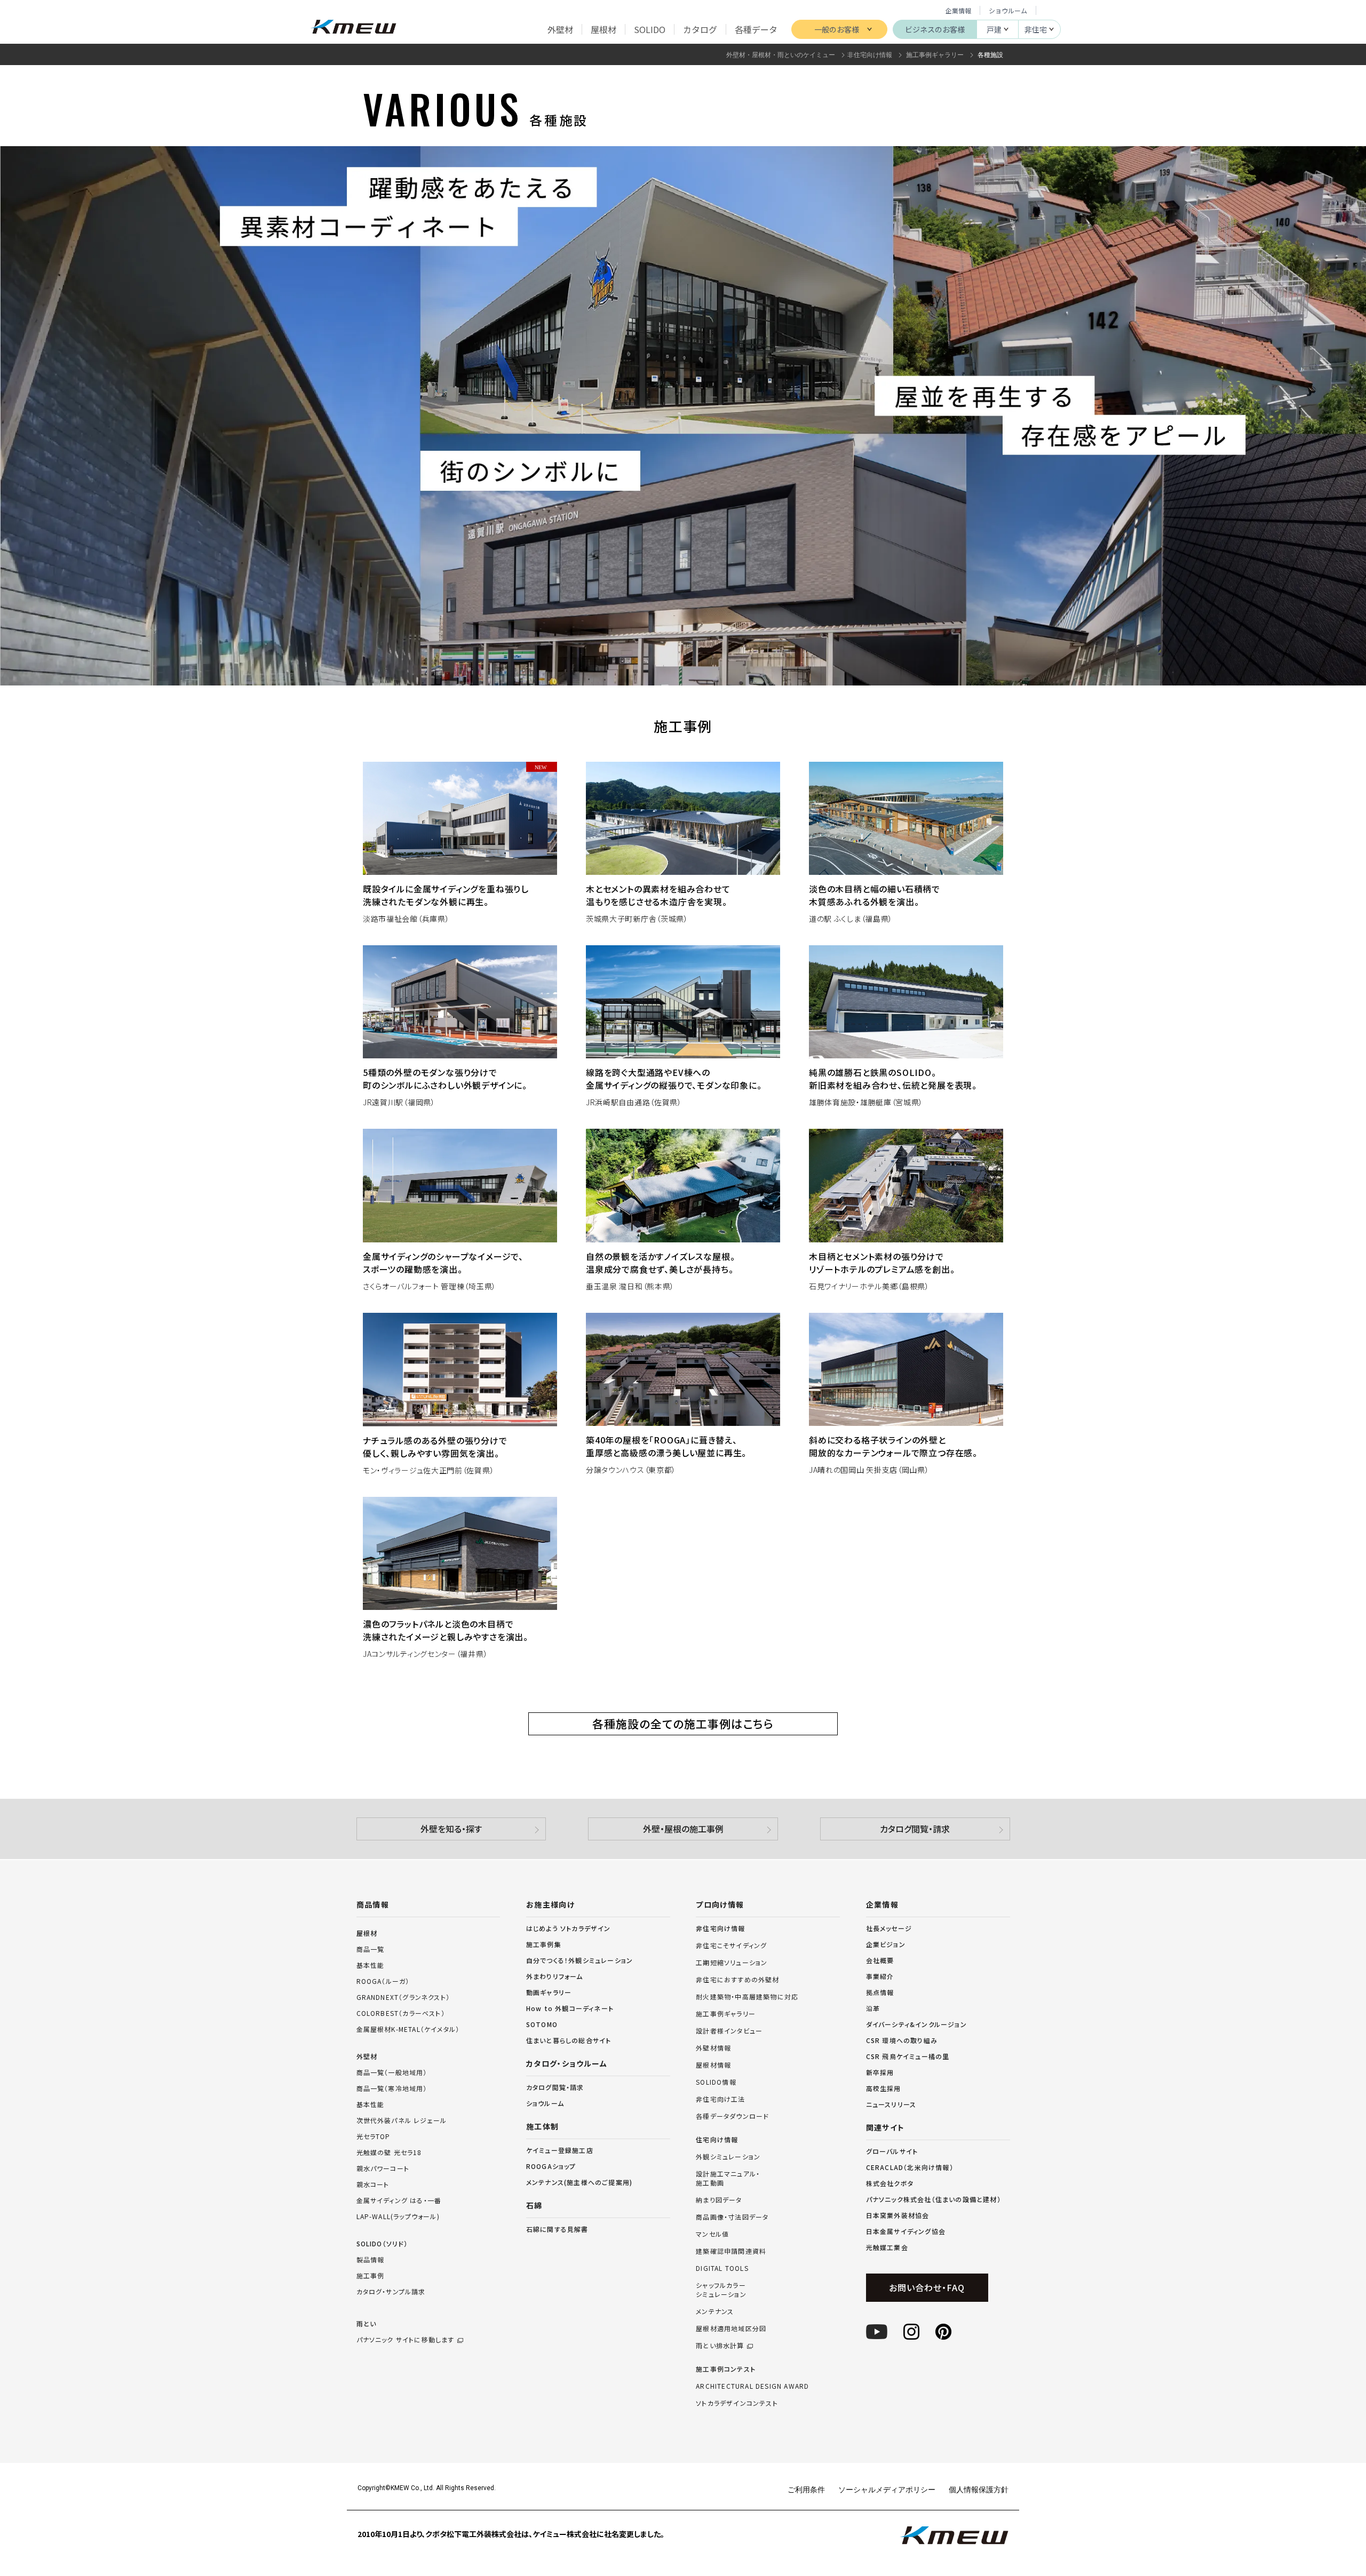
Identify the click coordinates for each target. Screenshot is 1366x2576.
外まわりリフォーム (555, 1976)
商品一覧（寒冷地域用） (392, 2088)
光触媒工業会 (887, 2247)
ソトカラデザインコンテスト (737, 2403)
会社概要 (880, 1960)
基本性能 (371, 1965)
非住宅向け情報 (720, 1928)
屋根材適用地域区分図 (731, 2328)
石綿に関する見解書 (557, 2229)
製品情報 (371, 2259)
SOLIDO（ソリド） (382, 2243)
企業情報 (958, 10)
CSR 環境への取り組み (902, 2040)
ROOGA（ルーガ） (383, 1981)
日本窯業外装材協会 (898, 2215)
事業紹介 (880, 1976)
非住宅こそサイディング (731, 1945)
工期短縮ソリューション (732, 1963)
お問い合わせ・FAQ (927, 2287)
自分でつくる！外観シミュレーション (579, 1960)
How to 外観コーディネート (570, 2008)
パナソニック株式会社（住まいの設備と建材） (934, 2199)
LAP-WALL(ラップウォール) (398, 2216)
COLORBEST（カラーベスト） (401, 2013)
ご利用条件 (806, 2489)
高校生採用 (884, 2088)
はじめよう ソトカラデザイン (569, 1928)
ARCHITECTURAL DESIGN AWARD (752, 2386)
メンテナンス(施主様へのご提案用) (579, 2182)
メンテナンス (715, 2311)
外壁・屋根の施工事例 (683, 1829)
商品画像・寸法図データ (732, 2217)
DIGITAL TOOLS (722, 2268)
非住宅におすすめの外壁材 (737, 1980)
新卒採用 (880, 2072)
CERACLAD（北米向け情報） (910, 2167)
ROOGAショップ (551, 2166)
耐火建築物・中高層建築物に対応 (747, 1997)
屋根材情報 (713, 2065)
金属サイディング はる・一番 (399, 2200)
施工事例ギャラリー (726, 2014)
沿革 (873, 2008)
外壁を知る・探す (451, 1829)
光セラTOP (374, 2136)
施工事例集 (544, 1944)
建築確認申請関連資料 (731, 2251)
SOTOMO (542, 2024)
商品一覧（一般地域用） (392, 2072)
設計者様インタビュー (729, 2031)
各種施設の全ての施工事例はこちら (683, 1724)
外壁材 (367, 2056)
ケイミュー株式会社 (354, 28)
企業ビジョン (886, 1944)
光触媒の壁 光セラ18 (389, 2152)
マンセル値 (712, 2234)
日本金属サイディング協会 (906, 2231)
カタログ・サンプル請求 (391, 2291)
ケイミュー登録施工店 (560, 2150)
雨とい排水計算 (720, 2346)
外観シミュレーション (728, 2157)
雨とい (406, 2331)
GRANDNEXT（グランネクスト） (403, 1997)
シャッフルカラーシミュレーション (721, 2290)
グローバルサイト (892, 2151)
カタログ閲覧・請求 (915, 1829)
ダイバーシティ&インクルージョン (916, 2024)
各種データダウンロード (732, 2116)
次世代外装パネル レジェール (402, 2120)
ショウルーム (1008, 10)
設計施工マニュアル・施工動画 (728, 2178)
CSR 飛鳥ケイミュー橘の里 (908, 2056)
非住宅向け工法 (720, 2099)
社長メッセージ (889, 1928)
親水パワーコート (383, 2168)
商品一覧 (371, 1949)
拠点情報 (880, 1992)
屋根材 (367, 1933)
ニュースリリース (891, 2104)
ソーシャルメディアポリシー (887, 2489)
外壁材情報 (713, 2048)
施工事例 (371, 2275)
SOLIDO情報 (716, 2082)
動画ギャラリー (549, 1992)
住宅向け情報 (717, 2140)
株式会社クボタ (890, 2183)
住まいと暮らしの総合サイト (569, 2040)
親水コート (373, 2184)
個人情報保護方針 (979, 2489)
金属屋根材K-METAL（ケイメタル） (408, 2029)
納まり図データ (719, 2200)
